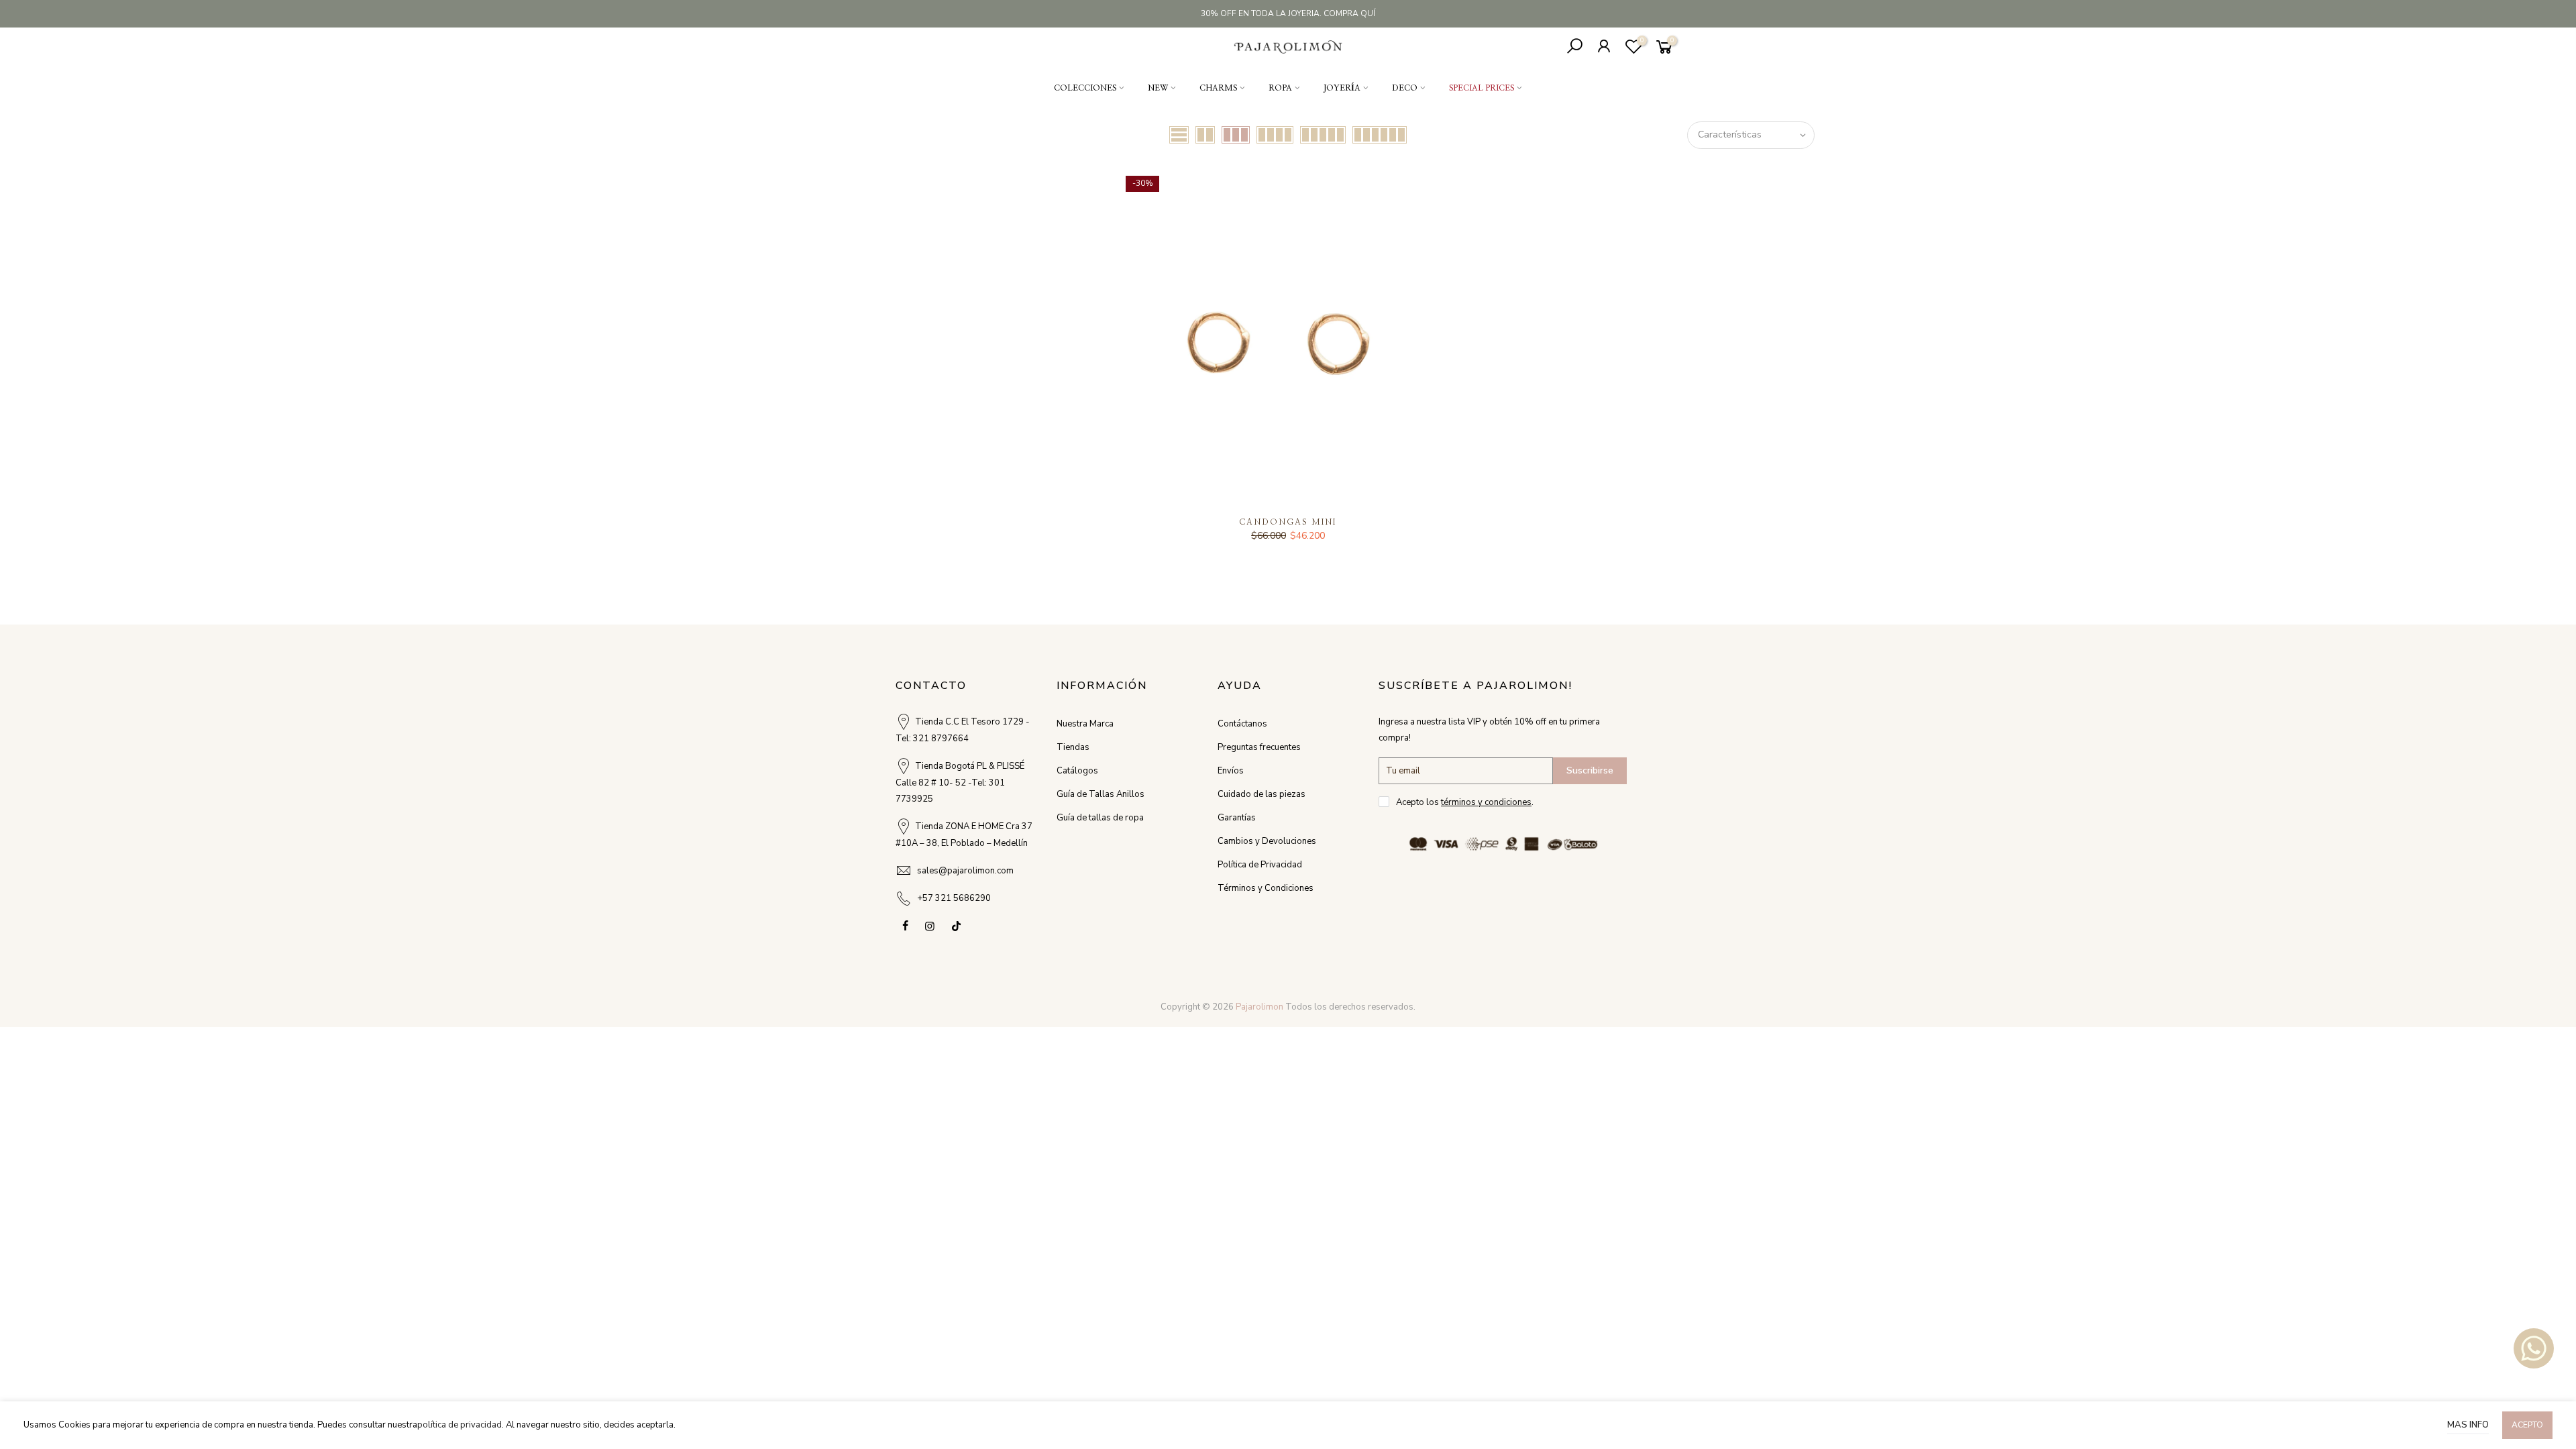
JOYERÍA (1342, 88)
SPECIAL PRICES (1482, 88)
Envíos (1231, 771)
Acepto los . (1465, 802)
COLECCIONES (1085, 88)
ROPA (1280, 88)
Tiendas (1073, 747)
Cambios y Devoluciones (1267, 841)
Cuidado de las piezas (1262, 794)
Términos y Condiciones (1266, 888)
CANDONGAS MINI (1288, 522)
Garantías (1237, 818)
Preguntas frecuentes (1259, 747)
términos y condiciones (1486, 802)
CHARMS (1218, 88)
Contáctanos (1242, 724)
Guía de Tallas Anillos (1101, 794)
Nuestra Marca (1085, 724)
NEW (1158, 88)
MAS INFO (2468, 1425)
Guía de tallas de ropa (1100, 818)
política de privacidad (460, 1425)
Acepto (2527, 1425)
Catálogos (1077, 771)
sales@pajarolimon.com (965, 871)
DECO (1405, 88)
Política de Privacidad (1260, 865)
